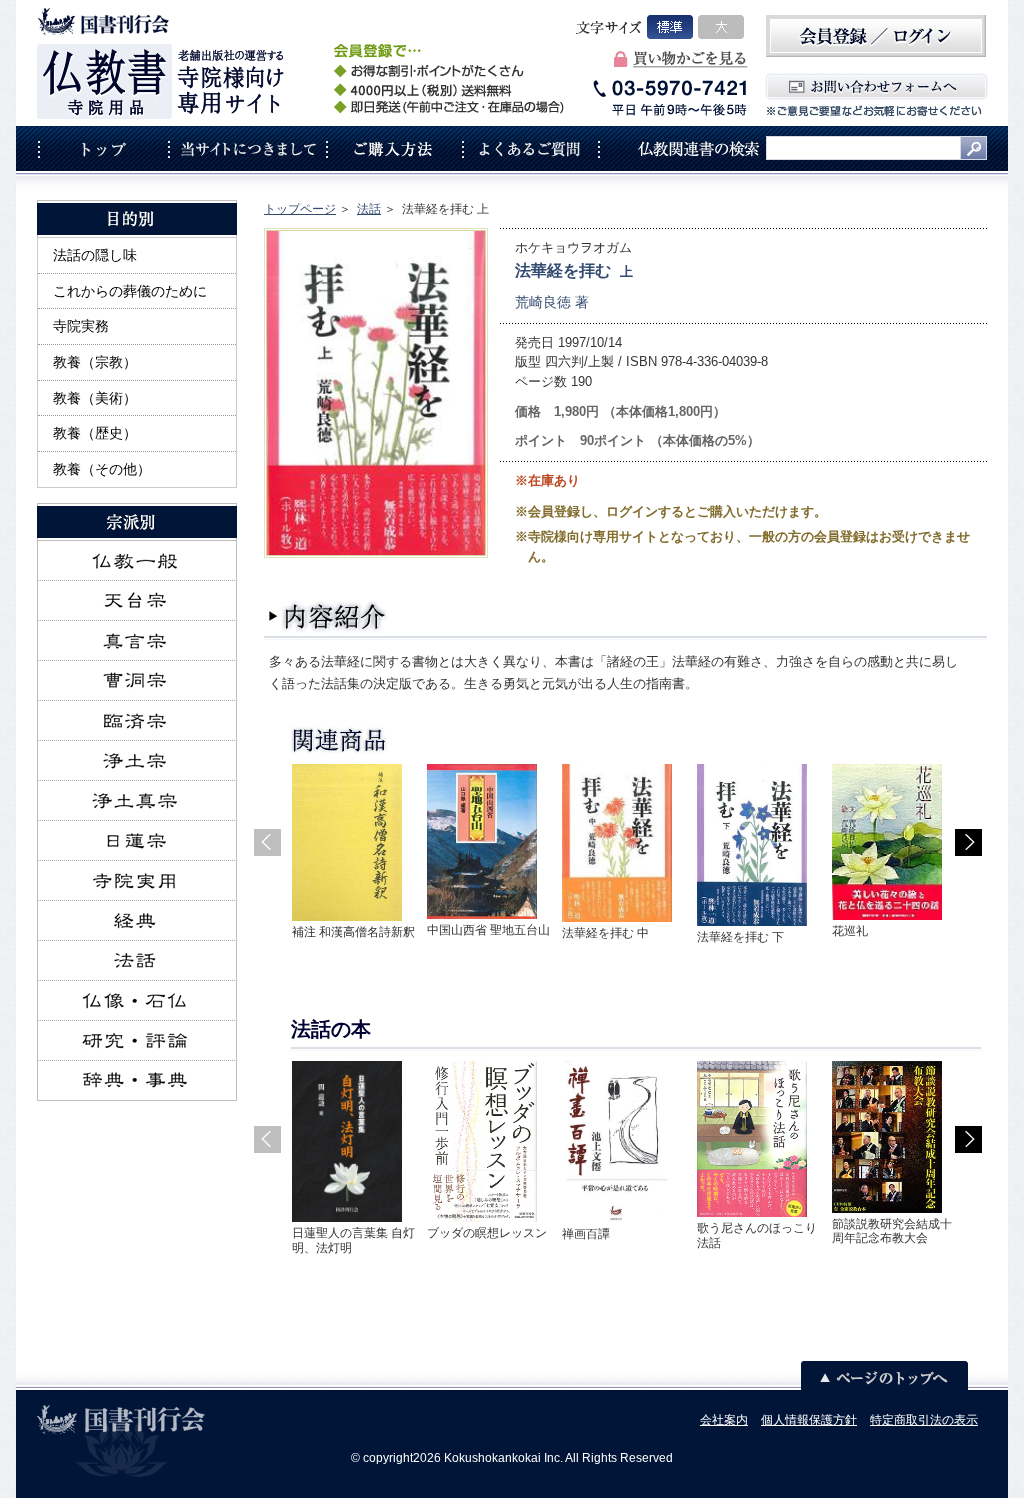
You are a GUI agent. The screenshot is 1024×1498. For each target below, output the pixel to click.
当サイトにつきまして (247, 148)
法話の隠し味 (95, 255)
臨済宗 (137, 721)
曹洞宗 (137, 681)
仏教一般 (137, 561)
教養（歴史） (95, 433)
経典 (137, 921)
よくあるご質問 (531, 148)
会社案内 (724, 1420)
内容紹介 (329, 617)
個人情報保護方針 (809, 1420)
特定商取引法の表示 (924, 1420)
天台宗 (137, 601)
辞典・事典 (137, 1081)
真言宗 (137, 641)
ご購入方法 (394, 148)
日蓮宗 (137, 841)
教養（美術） (95, 398)
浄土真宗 (137, 801)
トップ (103, 148)
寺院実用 (137, 881)
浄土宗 (137, 761)
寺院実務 (81, 326)
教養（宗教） (95, 362)
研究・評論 (137, 1041)
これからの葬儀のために (130, 291)
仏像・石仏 (137, 1001)
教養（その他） (102, 469)
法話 (369, 209)
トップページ (300, 209)
